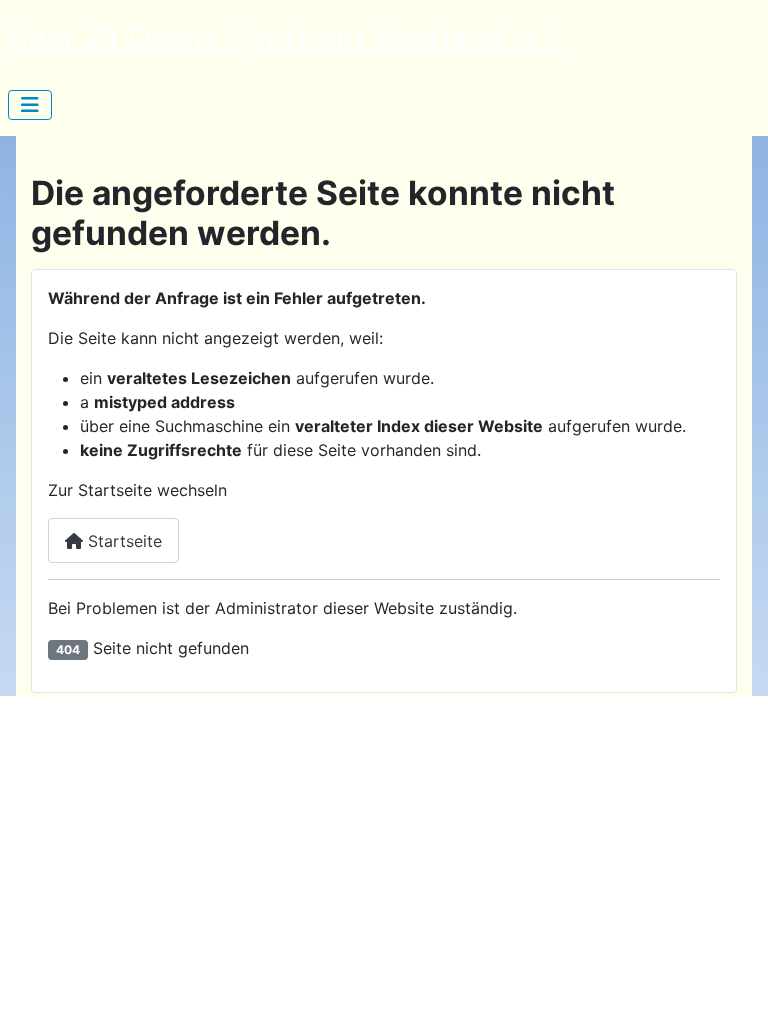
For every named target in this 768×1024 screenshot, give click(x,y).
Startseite (122, 541)
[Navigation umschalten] (30, 105)
